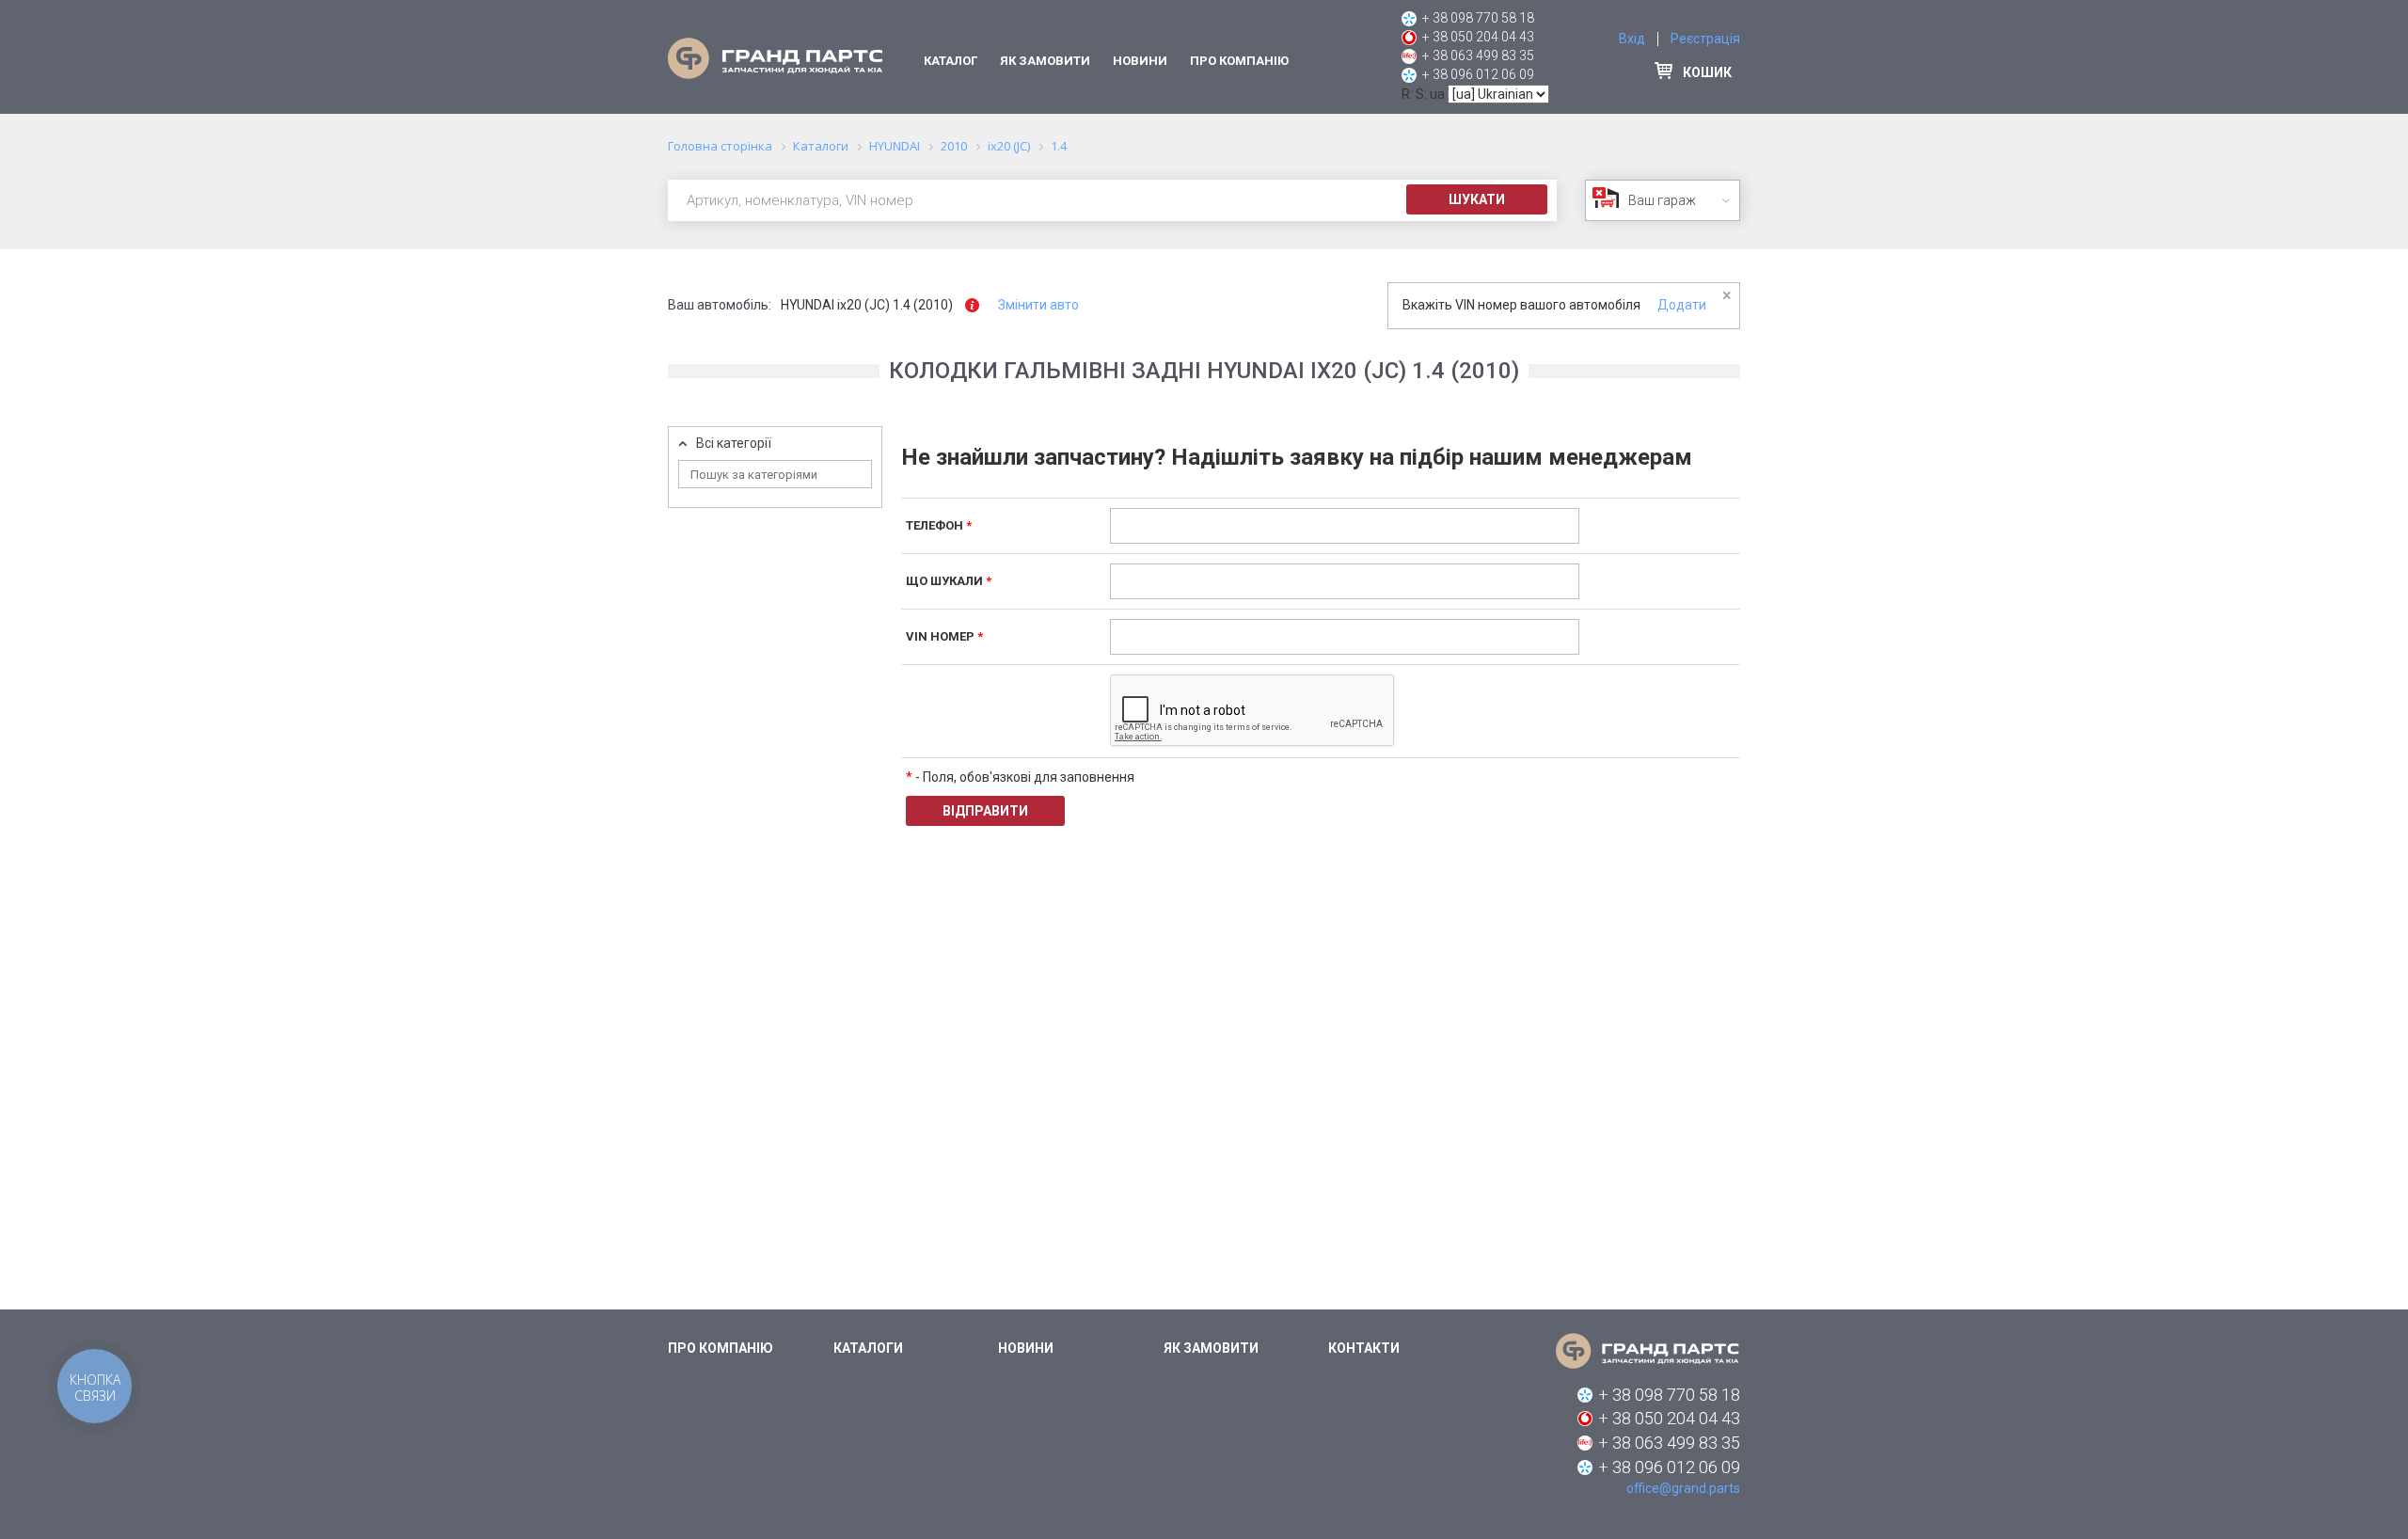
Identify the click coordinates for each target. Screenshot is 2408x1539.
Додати (1682, 305)
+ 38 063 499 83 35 (1478, 56)
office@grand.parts (1683, 1488)
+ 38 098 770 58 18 (1478, 18)
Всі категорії (734, 444)
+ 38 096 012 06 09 (1478, 74)
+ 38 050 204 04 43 (1478, 37)
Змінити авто (1038, 305)
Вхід (1632, 39)
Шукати (1477, 199)
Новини (1140, 61)
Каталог (951, 61)
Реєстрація (1705, 39)
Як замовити (1045, 61)
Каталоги (868, 1348)
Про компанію (1239, 61)
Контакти (1364, 1348)
